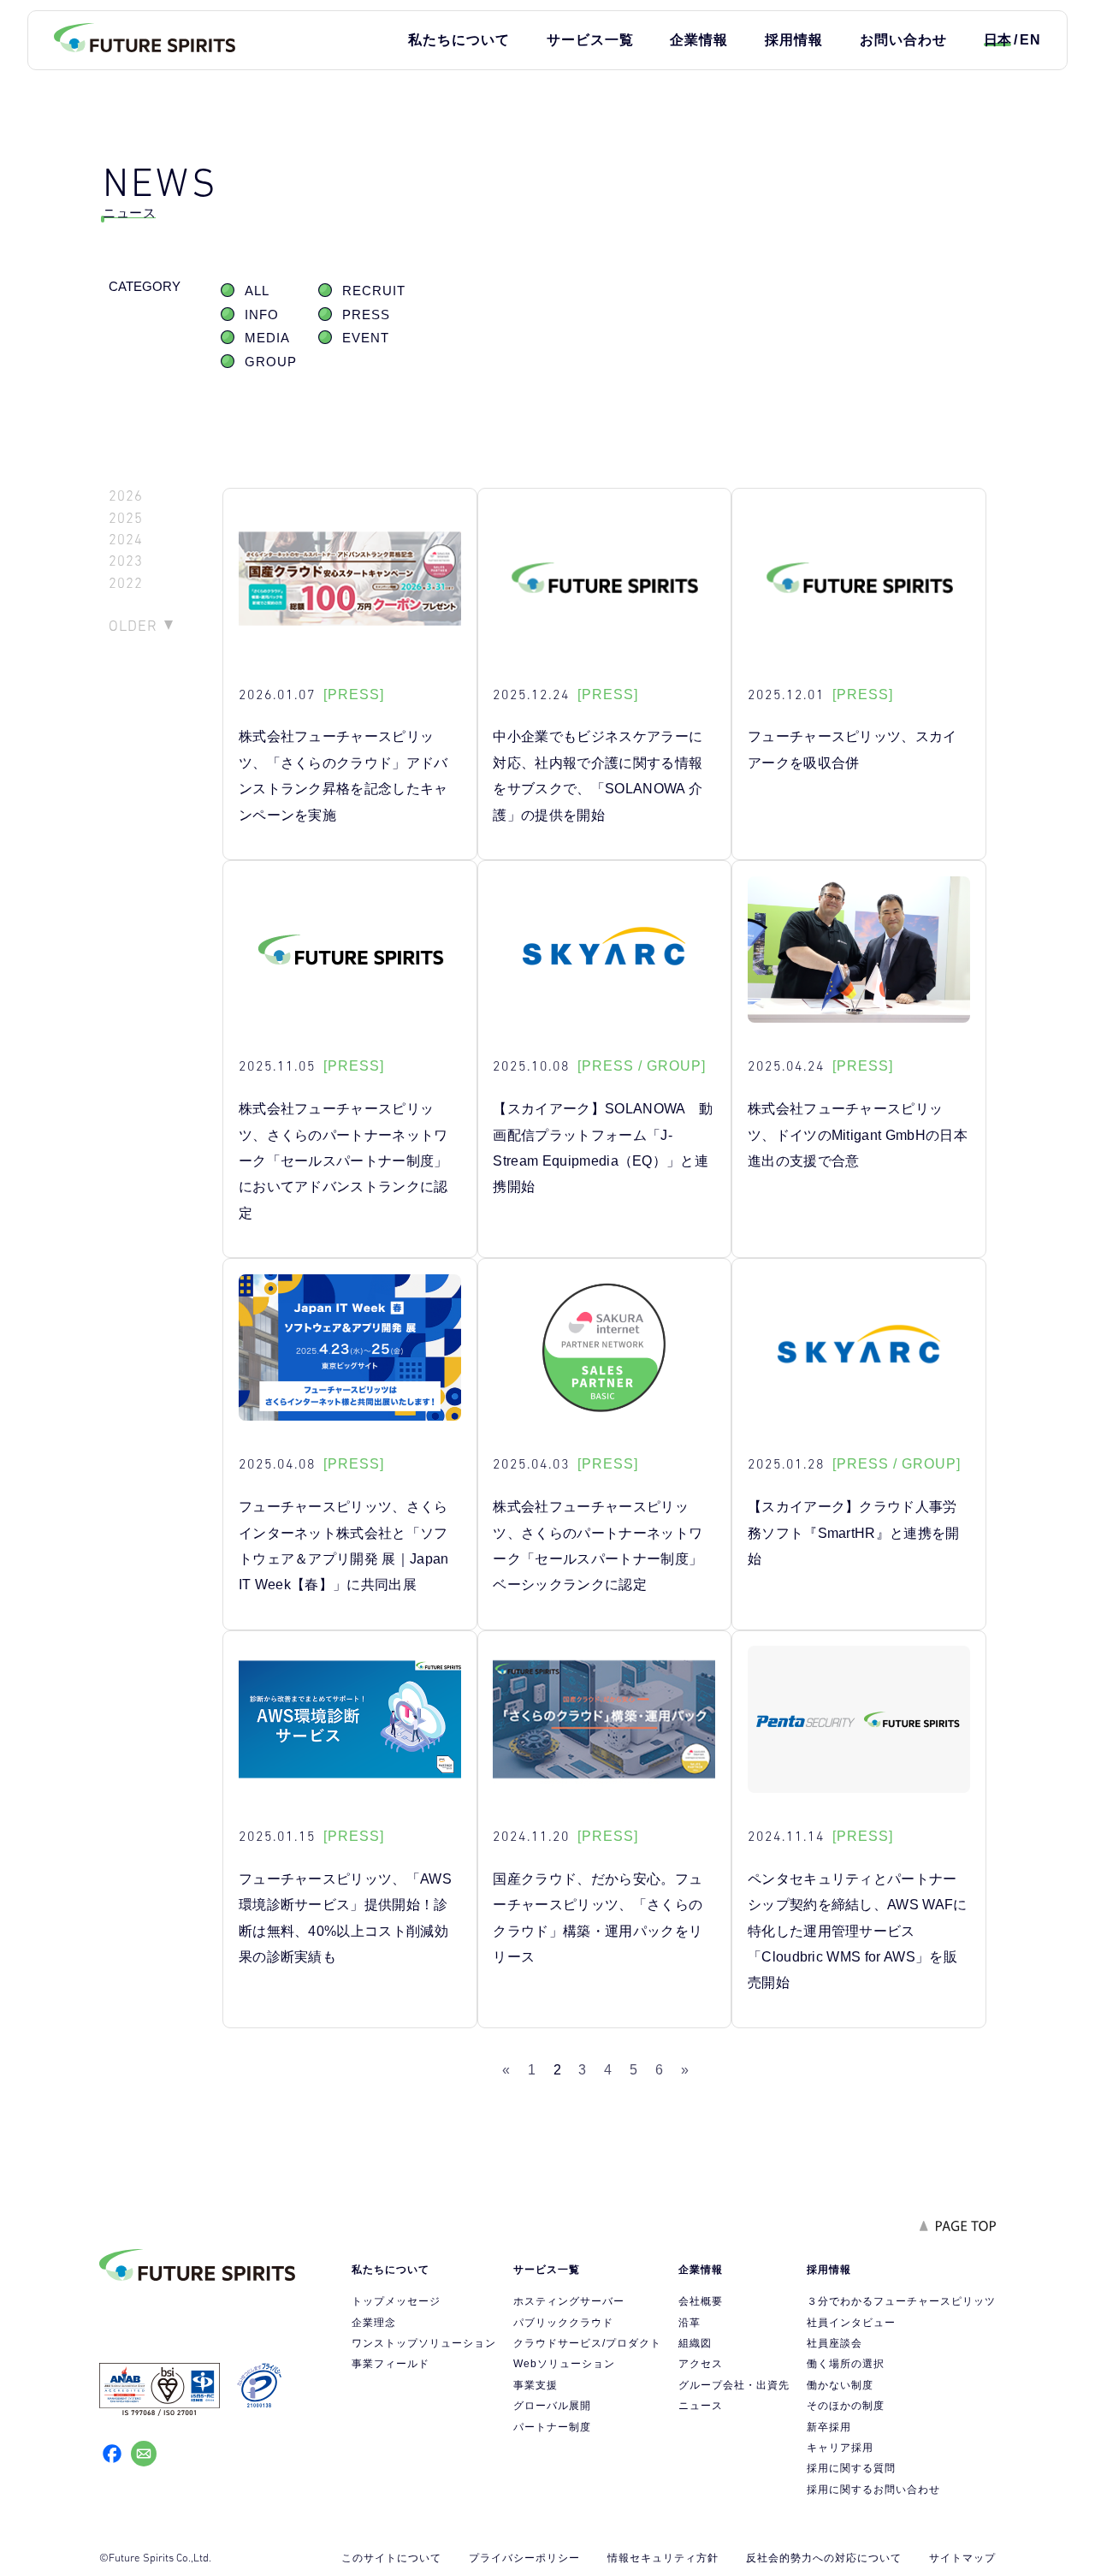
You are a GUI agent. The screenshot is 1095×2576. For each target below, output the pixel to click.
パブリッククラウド (563, 2323)
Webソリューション (564, 2364)
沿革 (690, 2323)
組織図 (695, 2343)
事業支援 (536, 2385)
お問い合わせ (903, 40)
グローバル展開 (552, 2406)
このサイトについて (391, 2558)
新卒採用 (829, 2427)
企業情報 (699, 40)
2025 (126, 518)
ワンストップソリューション (424, 2343)
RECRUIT (374, 291)
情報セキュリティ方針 (663, 2558)
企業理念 (374, 2323)
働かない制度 (840, 2385)
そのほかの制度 (846, 2406)
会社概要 (701, 2301)
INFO (262, 315)
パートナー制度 (552, 2427)
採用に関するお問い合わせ (873, 2490)
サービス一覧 (590, 40)
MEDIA (267, 338)
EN (1030, 40)
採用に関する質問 (851, 2468)
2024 (126, 540)
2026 (126, 496)
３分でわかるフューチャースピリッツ (901, 2301)
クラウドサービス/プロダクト (587, 2343)
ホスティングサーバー (569, 2301)
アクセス (701, 2364)
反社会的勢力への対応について (824, 2558)
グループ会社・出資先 (734, 2385)
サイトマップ (962, 2558)
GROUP (271, 362)
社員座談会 (835, 2343)
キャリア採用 (840, 2448)
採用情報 (794, 40)
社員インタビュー (851, 2323)
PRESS (366, 315)
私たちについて (459, 40)
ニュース (701, 2406)
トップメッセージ (396, 2301)
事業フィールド (391, 2364)
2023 (126, 561)
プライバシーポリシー (524, 2558)
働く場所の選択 (846, 2364)
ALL (257, 291)
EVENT (366, 338)
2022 (126, 583)
